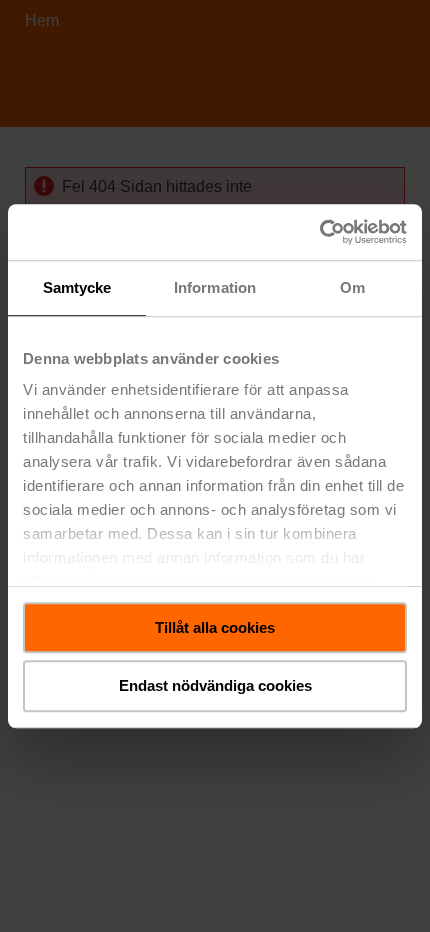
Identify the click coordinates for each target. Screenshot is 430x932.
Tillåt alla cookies (215, 627)
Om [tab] (352, 287)
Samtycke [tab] (77, 287)
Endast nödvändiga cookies (215, 686)
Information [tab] (215, 287)
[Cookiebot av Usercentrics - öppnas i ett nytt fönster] (319, 232)
